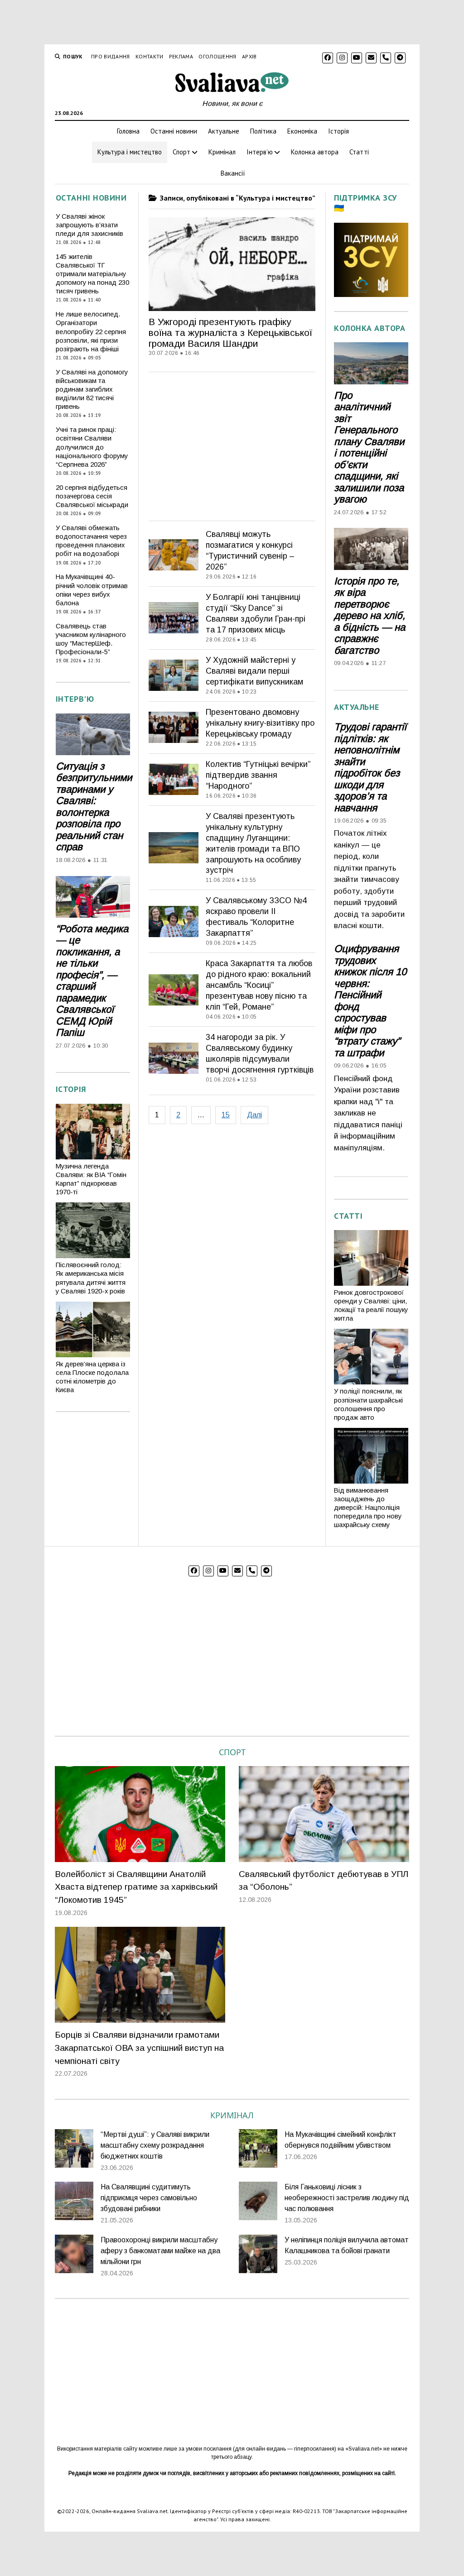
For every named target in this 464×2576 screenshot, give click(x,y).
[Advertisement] (232, 444)
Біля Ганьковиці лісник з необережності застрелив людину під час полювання (347, 2198)
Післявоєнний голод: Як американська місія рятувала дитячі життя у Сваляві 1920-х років (91, 1278)
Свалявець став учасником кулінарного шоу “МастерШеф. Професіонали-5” (91, 639)
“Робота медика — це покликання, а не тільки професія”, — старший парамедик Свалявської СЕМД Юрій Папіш (92, 981)
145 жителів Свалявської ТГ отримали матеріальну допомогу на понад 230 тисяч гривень (92, 274)
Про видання (111, 56)
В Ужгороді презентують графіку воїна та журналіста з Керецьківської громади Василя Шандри (230, 333)
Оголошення (217, 56)
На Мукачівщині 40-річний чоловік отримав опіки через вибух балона (92, 590)
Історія (338, 131)
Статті (359, 152)
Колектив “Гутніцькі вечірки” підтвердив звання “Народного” (258, 775)
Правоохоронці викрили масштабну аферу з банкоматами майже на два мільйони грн (160, 2251)
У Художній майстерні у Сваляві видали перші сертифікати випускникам (254, 671)
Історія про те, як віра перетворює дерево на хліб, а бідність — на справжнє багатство (370, 616)
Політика (263, 131)
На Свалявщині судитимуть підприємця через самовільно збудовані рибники (149, 2198)
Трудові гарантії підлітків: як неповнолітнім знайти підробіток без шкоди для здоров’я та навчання (370, 767)
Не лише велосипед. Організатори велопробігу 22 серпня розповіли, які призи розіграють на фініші (91, 332)
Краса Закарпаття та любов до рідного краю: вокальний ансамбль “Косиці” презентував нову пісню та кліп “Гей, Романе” (259, 985)
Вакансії (233, 173)
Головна (128, 131)
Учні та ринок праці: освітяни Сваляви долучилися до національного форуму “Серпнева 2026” (92, 447)
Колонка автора (315, 152)
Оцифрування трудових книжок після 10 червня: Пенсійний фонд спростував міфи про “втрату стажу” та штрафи (370, 1001)
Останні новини (174, 131)
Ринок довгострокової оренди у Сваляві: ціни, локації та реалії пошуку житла (371, 1305)
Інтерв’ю (260, 152)
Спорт (181, 152)
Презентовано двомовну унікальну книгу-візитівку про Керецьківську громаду (260, 723)
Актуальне (224, 131)
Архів (249, 56)
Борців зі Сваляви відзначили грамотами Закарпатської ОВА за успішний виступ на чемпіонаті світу (139, 2048)
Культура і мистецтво (130, 152)
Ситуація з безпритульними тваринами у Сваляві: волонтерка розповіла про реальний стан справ (93, 807)
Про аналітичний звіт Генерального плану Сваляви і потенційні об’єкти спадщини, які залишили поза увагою (369, 448)
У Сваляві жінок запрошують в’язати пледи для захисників (89, 225)
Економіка (302, 131)
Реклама (181, 56)
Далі (254, 1115)
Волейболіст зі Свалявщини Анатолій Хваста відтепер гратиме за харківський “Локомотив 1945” (136, 1887)
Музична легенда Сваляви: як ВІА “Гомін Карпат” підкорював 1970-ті (91, 1179)
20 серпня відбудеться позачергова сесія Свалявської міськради (92, 496)
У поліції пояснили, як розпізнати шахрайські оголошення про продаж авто (368, 1404)
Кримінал (222, 152)
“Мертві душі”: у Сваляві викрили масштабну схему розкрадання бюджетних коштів (155, 2145)
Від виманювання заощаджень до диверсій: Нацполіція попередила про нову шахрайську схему (368, 1508)
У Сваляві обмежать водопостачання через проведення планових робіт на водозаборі (91, 541)
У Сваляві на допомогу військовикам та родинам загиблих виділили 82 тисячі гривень (92, 390)
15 (226, 1115)
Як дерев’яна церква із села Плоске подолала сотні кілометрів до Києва (92, 1377)
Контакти (150, 56)
